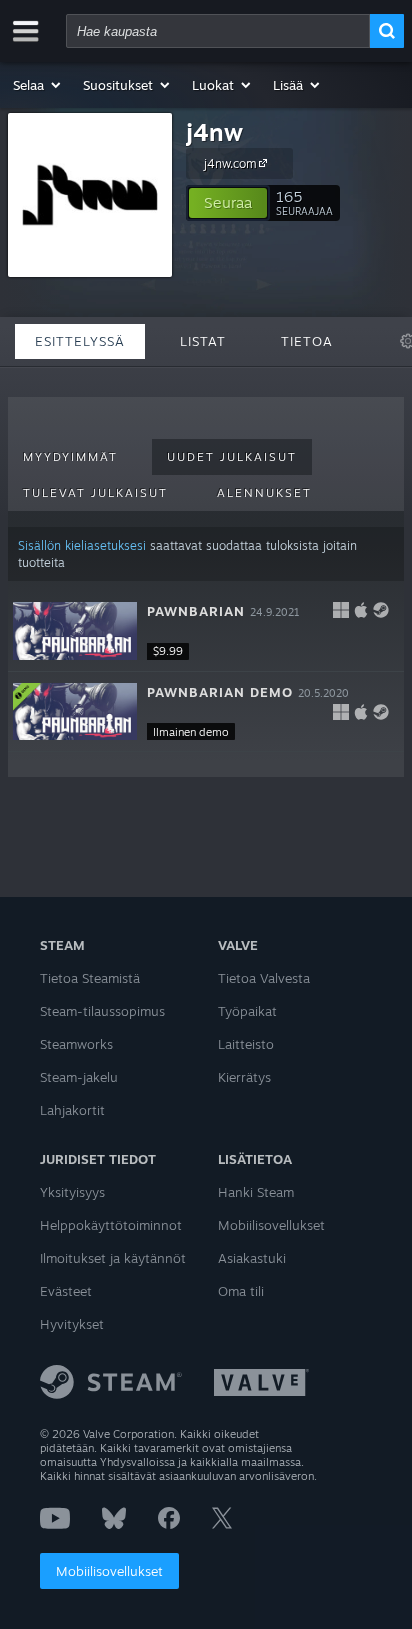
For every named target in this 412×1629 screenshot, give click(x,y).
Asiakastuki (252, 1258)
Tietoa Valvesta (264, 978)
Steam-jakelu (79, 1077)
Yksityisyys (72, 1192)
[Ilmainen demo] (75, 712)
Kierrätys (244, 1077)
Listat (203, 341)
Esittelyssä (80, 341)
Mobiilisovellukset (109, 1571)
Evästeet (66, 1291)
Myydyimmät (70, 457)
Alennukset (264, 493)
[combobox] (218, 31)
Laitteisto (246, 1044)
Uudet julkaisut (232, 457)
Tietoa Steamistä (90, 978)
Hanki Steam (256, 1192)
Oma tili (241, 1291)
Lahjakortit (72, 1110)
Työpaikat (247, 1011)
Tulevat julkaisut (95, 493)
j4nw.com (230, 163)
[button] (38, 85)
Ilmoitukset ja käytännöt (113, 1258)
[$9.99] (75, 631)
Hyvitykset (72, 1324)
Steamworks (76, 1044)
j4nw (214, 132)
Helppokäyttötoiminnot (111, 1225)
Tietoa (307, 341)
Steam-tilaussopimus (102, 1011)
